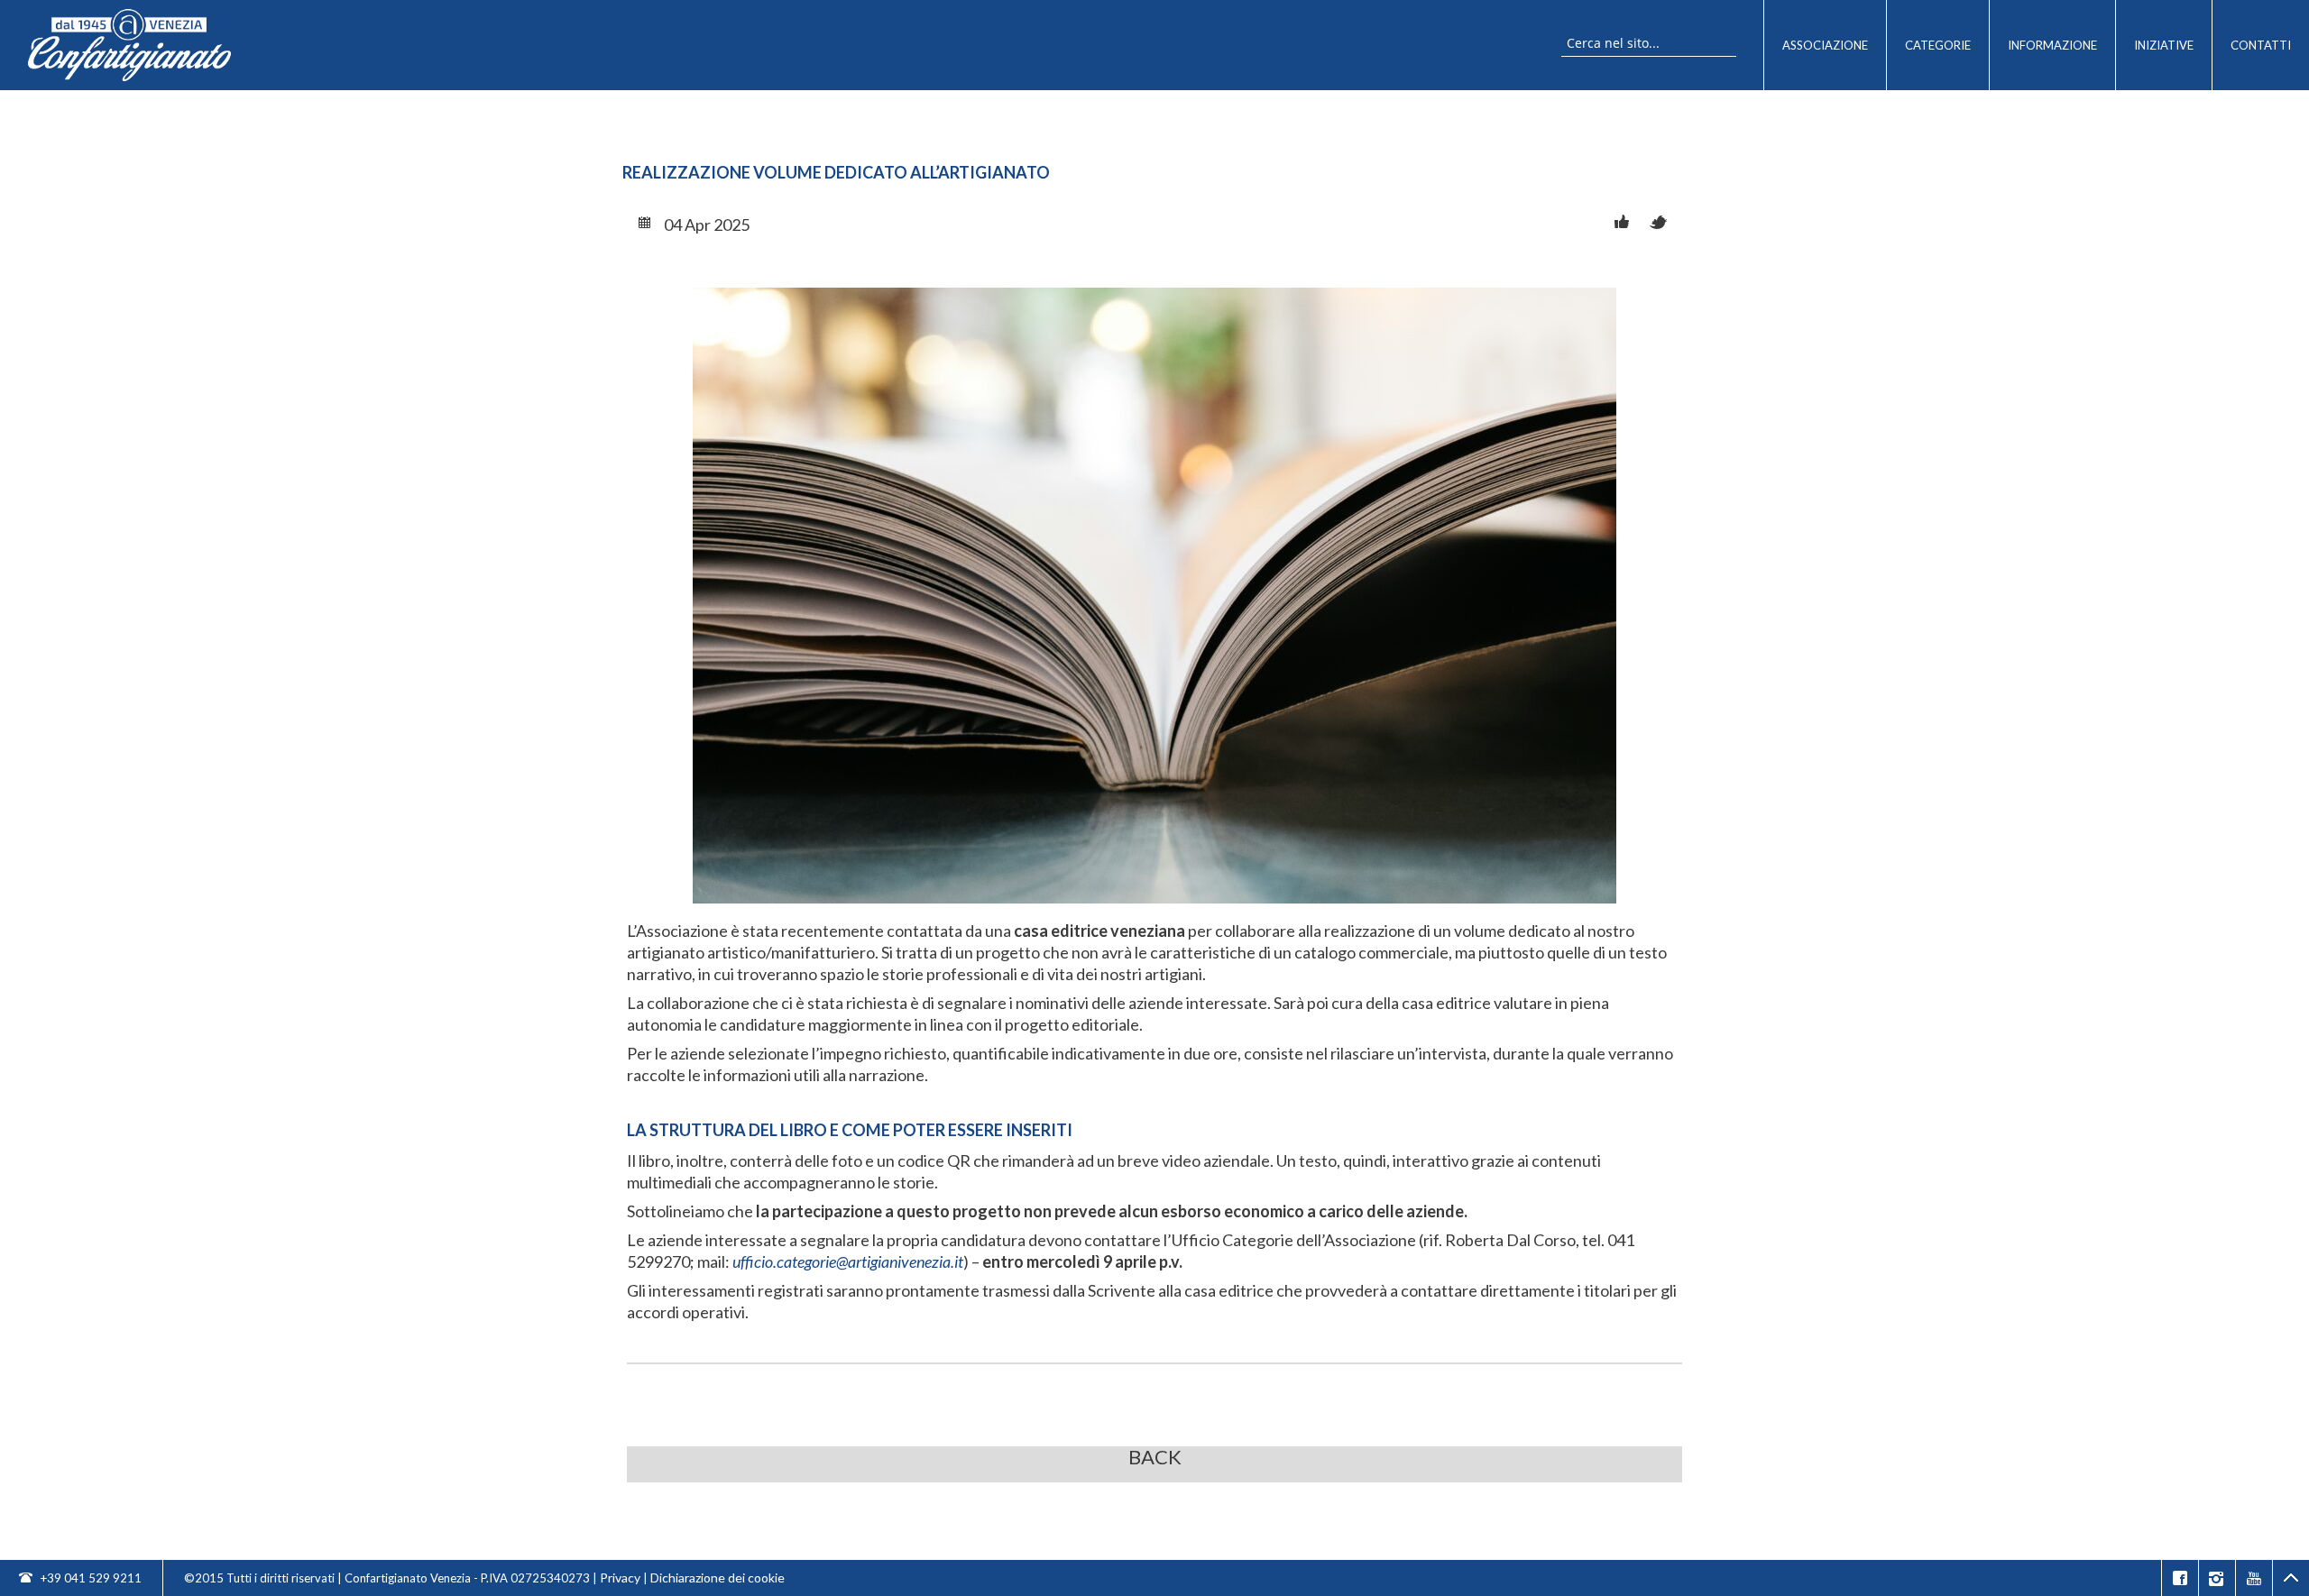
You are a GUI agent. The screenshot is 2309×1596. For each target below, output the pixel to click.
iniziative (2164, 45)
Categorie (1938, 45)
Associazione (1825, 45)
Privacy (620, 1578)
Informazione (2052, 45)
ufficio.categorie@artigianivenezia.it (848, 1261)
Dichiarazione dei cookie (718, 1578)
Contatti (2261, 45)
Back (1155, 1458)
